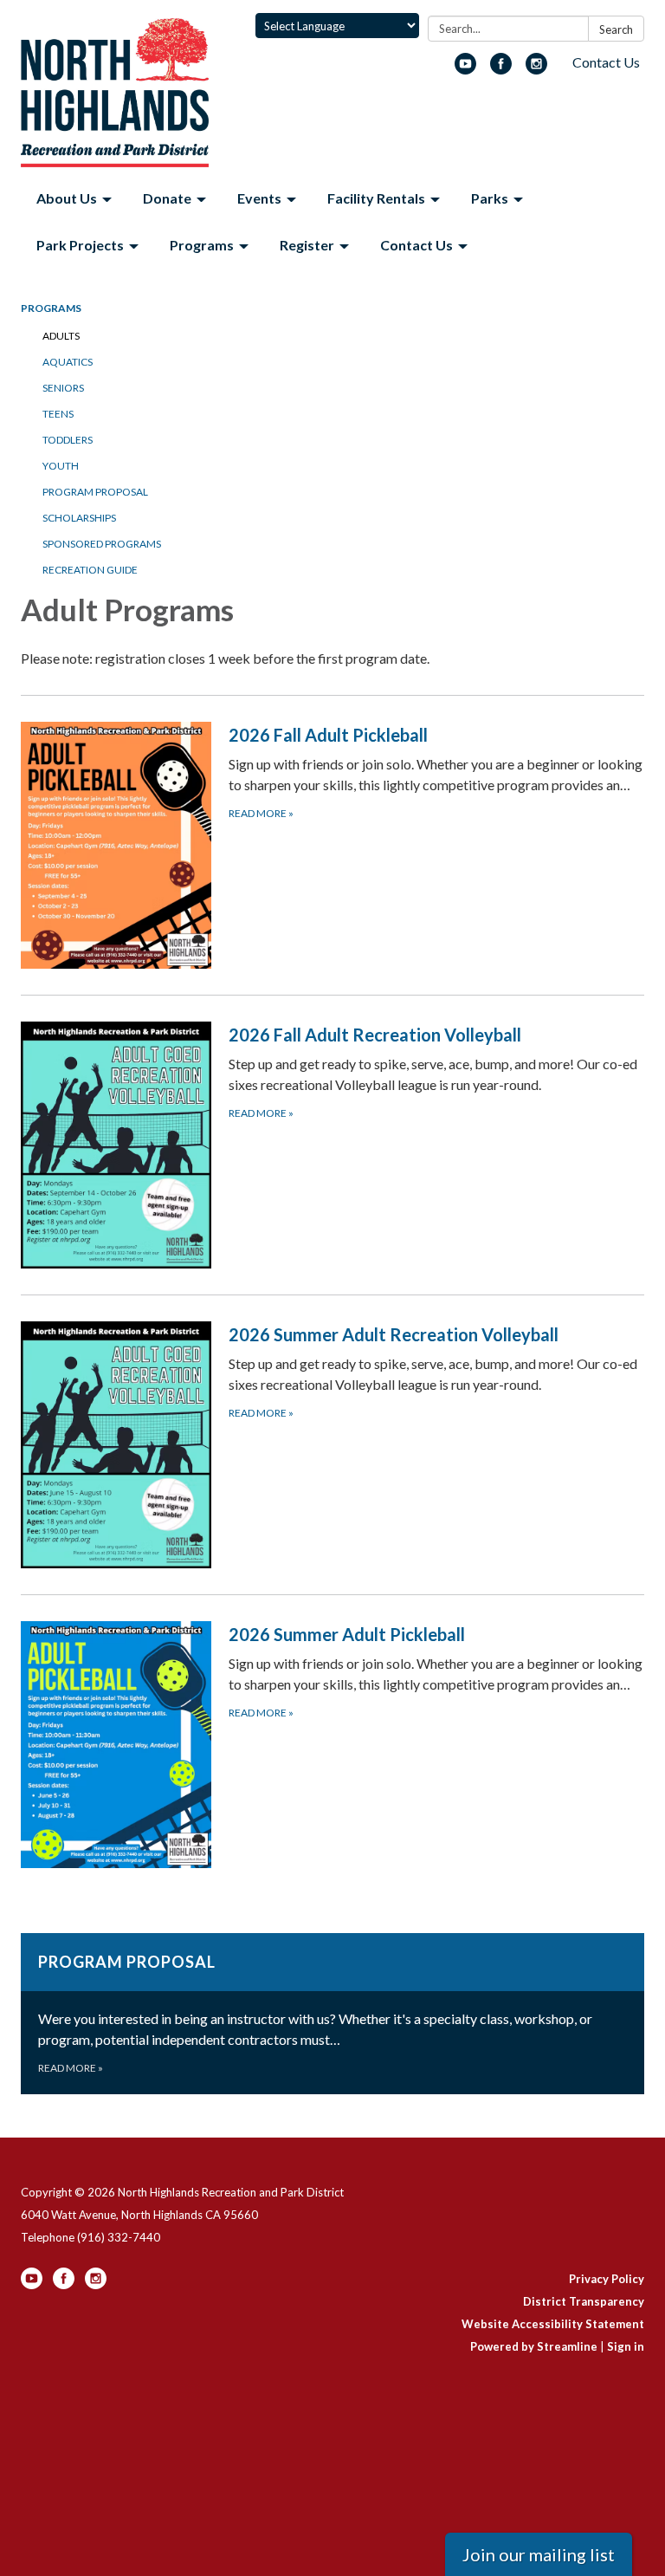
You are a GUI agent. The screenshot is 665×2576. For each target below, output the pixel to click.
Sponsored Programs (102, 544)
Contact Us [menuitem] (416, 245)
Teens (58, 414)
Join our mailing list (539, 2554)
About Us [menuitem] (67, 198)
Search (616, 29)
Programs (51, 308)
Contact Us (606, 62)
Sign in (626, 2346)
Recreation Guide (90, 570)
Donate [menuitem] (167, 198)
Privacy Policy (607, 2279)
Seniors (63, 388)
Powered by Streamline (534, 2346)
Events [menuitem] (259, 198)
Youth (61, 466)
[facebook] (501, 69)
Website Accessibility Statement (553, 2324)
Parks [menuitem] (490, 198)
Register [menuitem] (307, 245)
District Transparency (584, 2301)
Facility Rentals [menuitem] (376, 198)
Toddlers (68, 440)
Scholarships (79, 518)
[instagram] (536, 69)
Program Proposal (95, 492)
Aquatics (68, 362)
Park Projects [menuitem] (80, 245)
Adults (61, 336)
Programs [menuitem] (202, 245)
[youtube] (465, 69)
